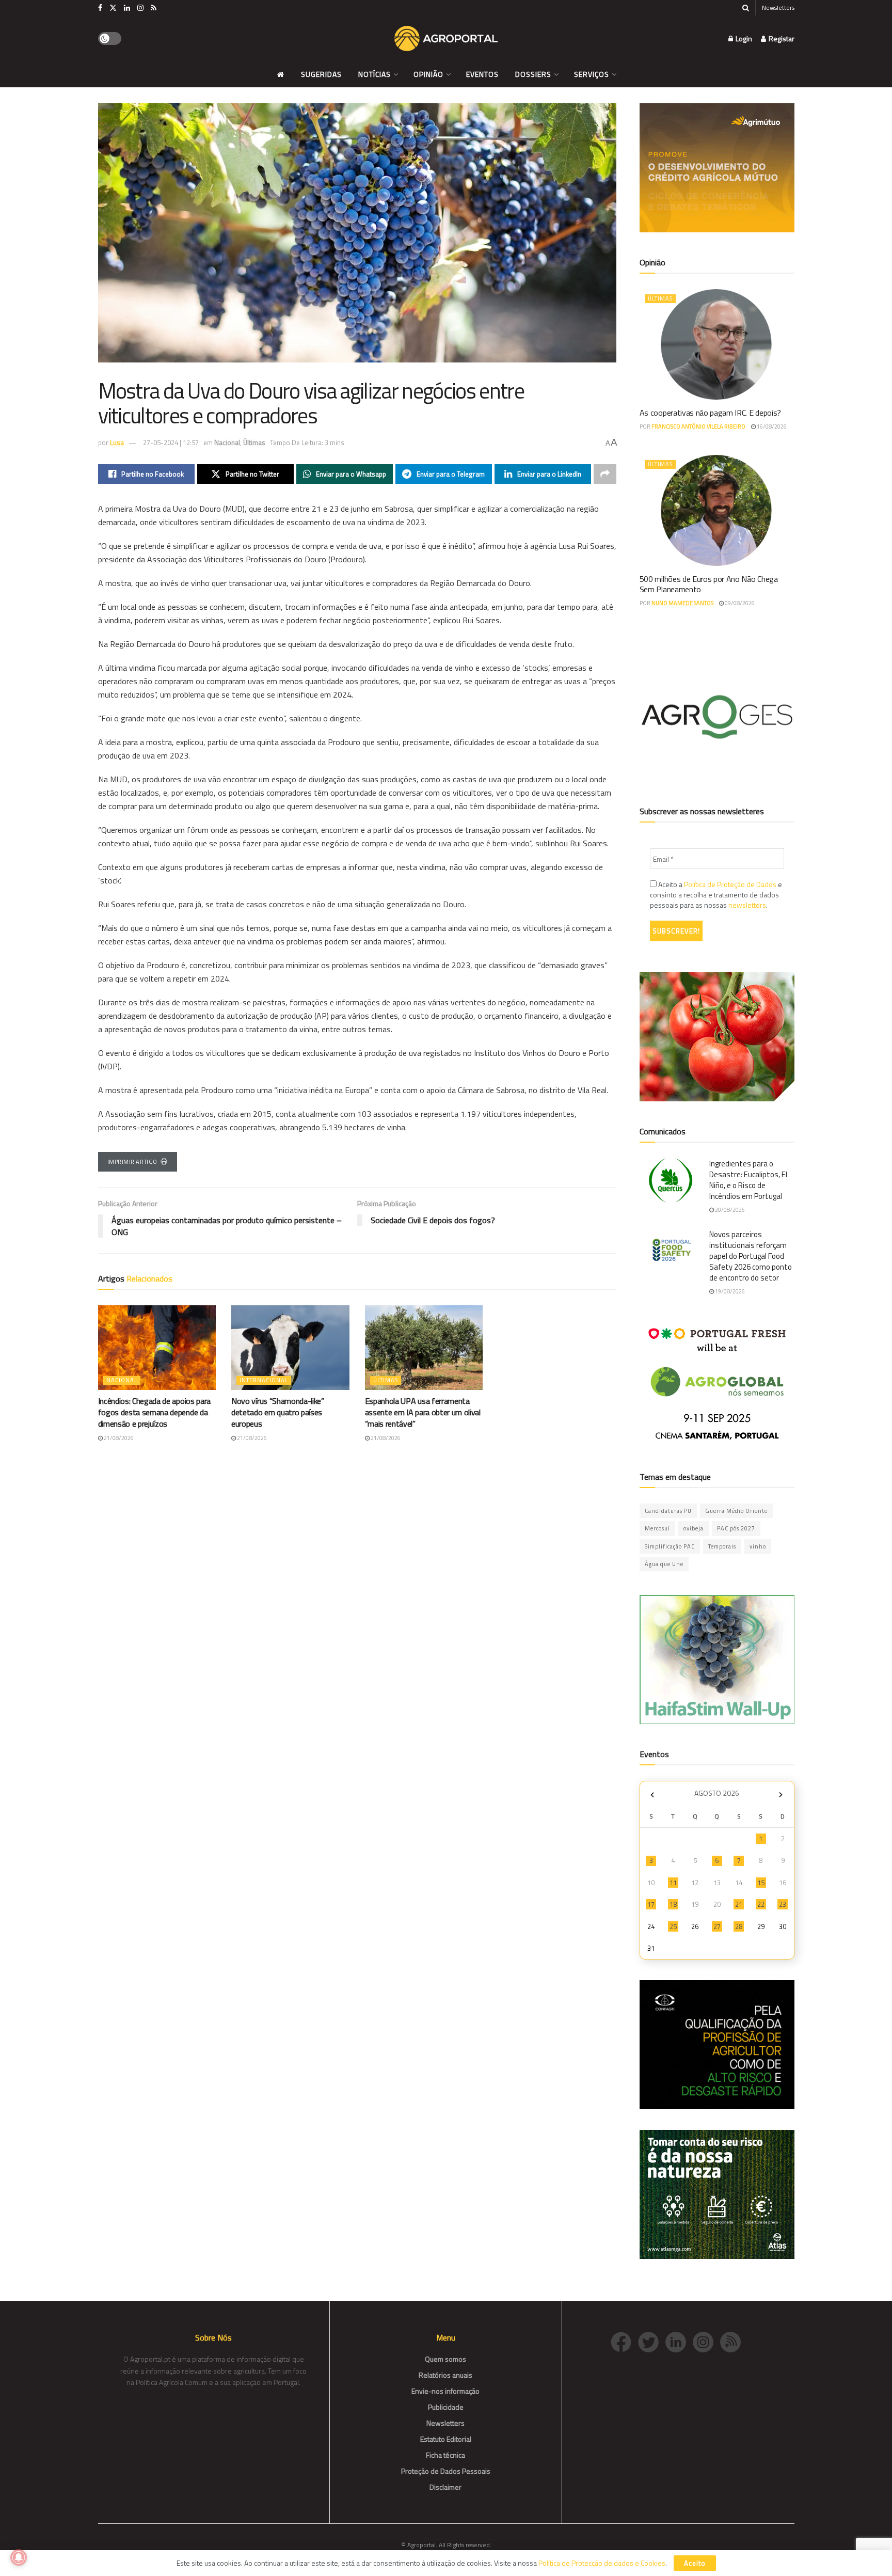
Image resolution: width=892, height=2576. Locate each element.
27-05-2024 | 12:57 (171, 442)
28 (739, 1926)
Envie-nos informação (445, 2391)
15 (761, 1883)
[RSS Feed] (733, 2341)
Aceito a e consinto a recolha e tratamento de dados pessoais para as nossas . (716, 895)
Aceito (695, 2563)
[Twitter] (652, 2341)
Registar (781, 38)
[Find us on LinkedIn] (127, 8)
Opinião (428, 74)
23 (783, 1904)
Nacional (227, 442)
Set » (781, 1795)
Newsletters (778, 7)
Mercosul (657, 1528)
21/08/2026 (118, 1438)
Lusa (117, 442)
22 (761, 1904)
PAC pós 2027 (736, 1528)
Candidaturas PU (668, 1511)
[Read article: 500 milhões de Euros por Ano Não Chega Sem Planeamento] (717, 510)
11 (673, 1883)
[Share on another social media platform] (605, 474)
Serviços (592, 74)
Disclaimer (445, 2487)
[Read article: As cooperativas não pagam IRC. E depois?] (717, 344)
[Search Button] (746, 8)
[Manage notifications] (19, 2557)
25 (673, 1926)
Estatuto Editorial (446, 2439)
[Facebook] (624, 2341)
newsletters (747, 905)
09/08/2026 (739, 603)
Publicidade (446, 2407)
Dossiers (533, 74)
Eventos (482, 74)
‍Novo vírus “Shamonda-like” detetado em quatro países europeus (278, 1412)
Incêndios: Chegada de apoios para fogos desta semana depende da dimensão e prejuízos (154, 1412)
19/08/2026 (729, 1291)
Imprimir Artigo (132, 1162)
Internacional (264, 1380)
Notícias (375, 74)
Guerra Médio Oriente (736, 1511)
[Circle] (679, 2341)
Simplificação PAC (670, 1546)
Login (743, 38)
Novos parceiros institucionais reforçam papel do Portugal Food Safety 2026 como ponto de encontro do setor (751, 1256)
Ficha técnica (445, 2455)
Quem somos (445, 2359)
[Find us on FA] (100, 8)
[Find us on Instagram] (140, 8)
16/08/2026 (771, 426)
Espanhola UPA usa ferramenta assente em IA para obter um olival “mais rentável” (423, 1412)
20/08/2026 (729, 1210)
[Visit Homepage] (446, 39)
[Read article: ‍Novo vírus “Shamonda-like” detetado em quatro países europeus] (290, 1347)
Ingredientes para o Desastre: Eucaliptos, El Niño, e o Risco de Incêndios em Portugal (748, 1180)
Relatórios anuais (445, 2375)
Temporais (722, 1546)
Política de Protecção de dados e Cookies (602, 2563)
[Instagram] (706, 2341)
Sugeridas (321, 74)
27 (717, 1926)
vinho (758, 1546)
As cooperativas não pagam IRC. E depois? (710, 413)
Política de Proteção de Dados (730, 884)
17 (651, 1904)
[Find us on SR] (154, 8)
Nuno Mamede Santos (682, 603)
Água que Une (664, 1564)
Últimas (254, 442)
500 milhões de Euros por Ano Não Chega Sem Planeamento (709, 584)
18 (673, 1904)
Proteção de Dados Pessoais (446, 2471)
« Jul (652, 1795)
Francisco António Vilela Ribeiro (698, 426)
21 (739, 1904)
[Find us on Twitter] (113, 8)
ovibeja (694, 1528)
